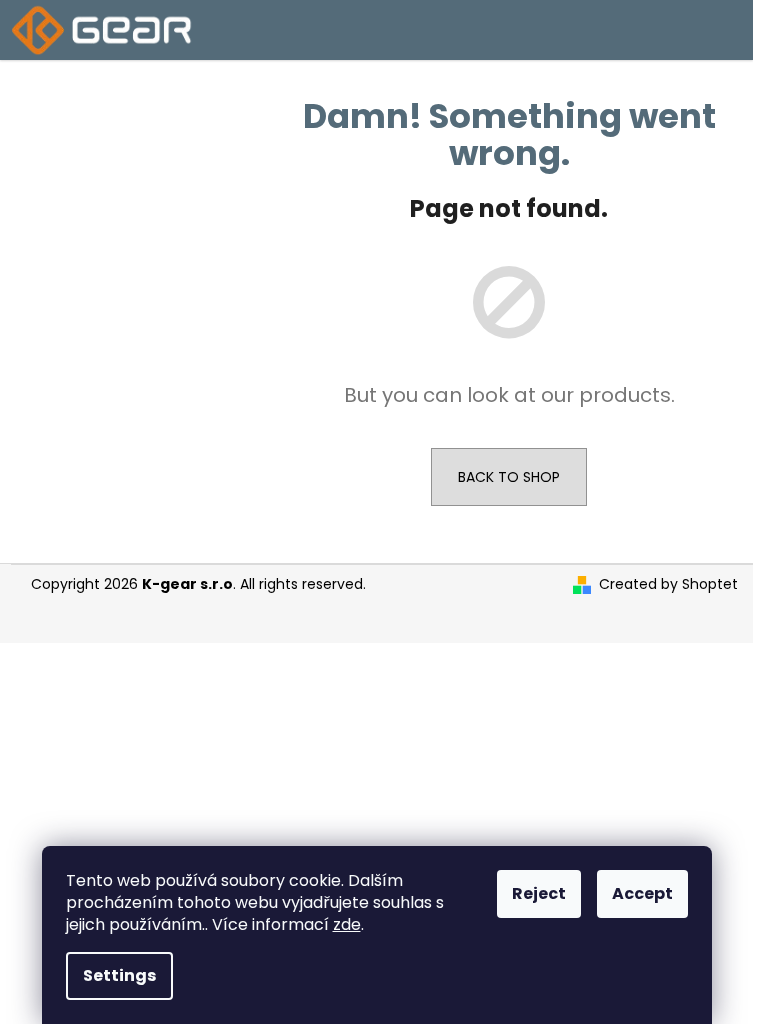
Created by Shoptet (668, 584)
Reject (539, 893)
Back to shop (509, 477)
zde (347, 924)
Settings (119, 975)
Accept (642, 893)
